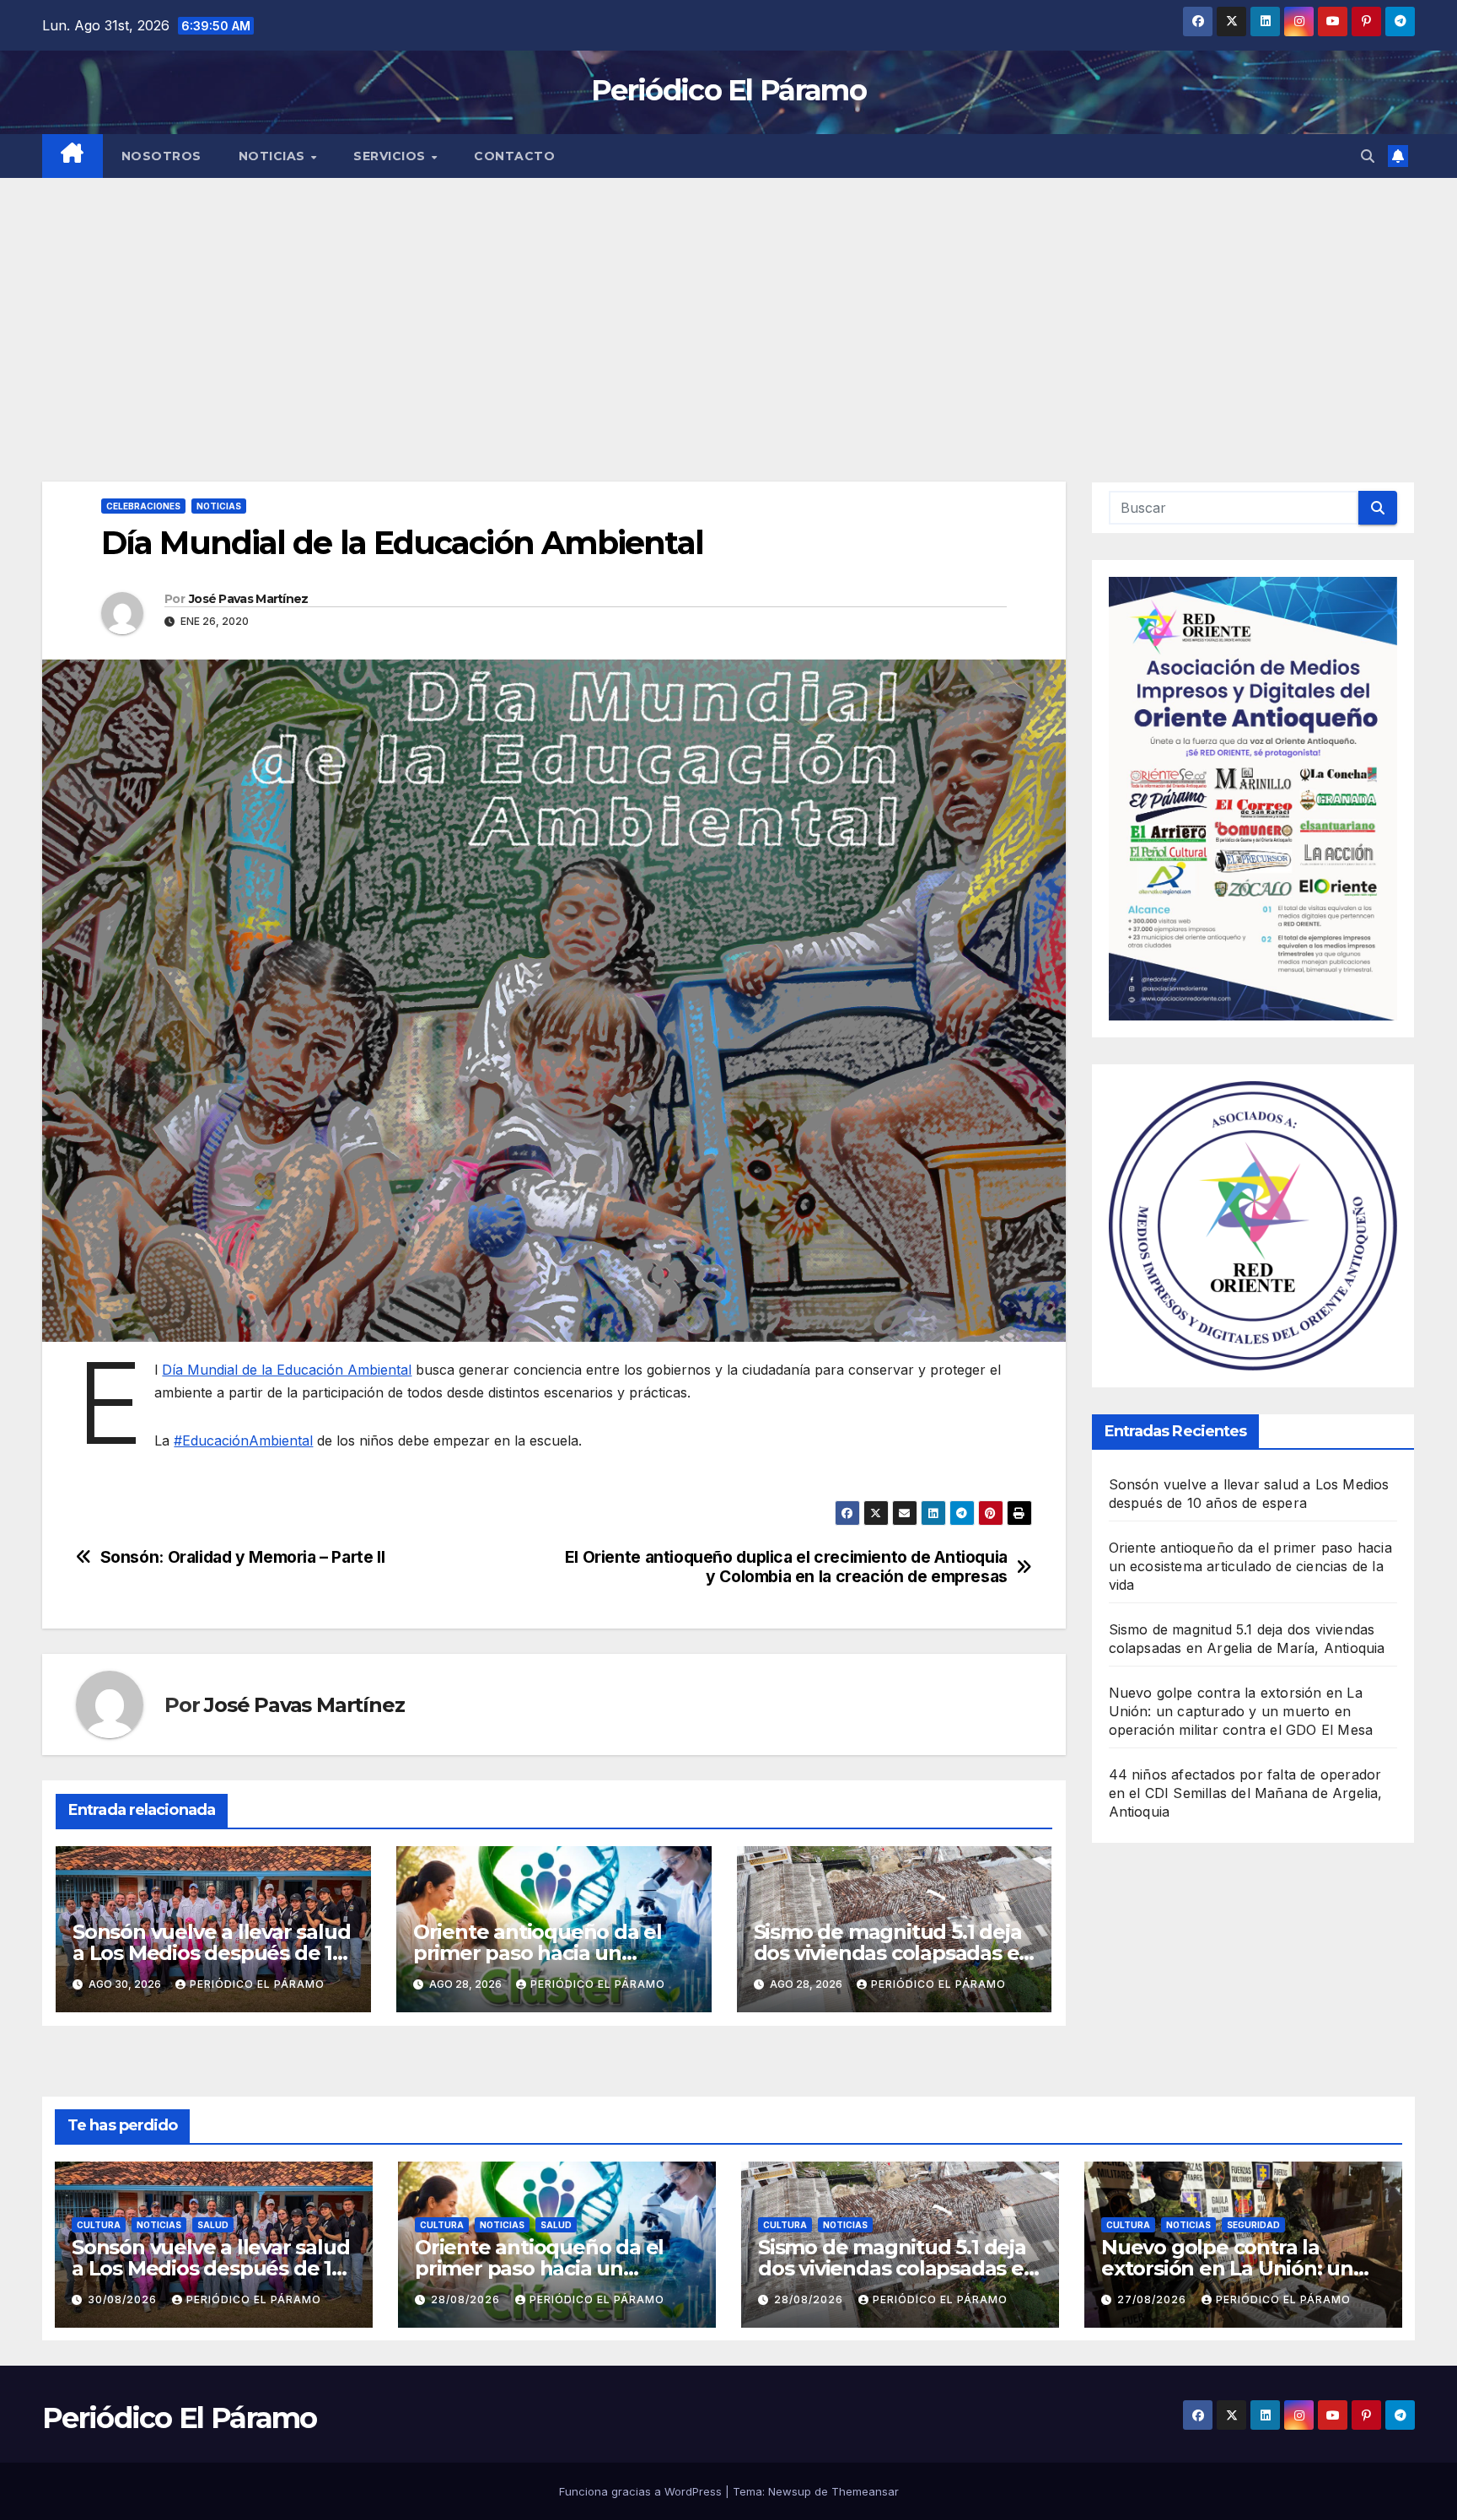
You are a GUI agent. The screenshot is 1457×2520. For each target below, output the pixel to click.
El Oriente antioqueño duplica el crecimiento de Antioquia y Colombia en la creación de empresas (786, 1567)
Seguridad (1253, 2225)
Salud (213, 2225)
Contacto (514, 156)
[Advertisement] (728, 304)
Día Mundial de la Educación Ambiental (287, 1370)
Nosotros (161, 156)
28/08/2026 (467, 2299)
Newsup (790, 2491)
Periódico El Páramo (728, 90)
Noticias (274, 156)
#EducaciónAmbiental (243, 1440)
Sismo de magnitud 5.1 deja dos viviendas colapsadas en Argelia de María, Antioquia (893, 1953)
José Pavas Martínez (249, 599)
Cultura (99, 2225)
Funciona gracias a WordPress (642, 2491)
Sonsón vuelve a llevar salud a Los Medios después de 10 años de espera (211, 1953)
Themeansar (865, 2491)
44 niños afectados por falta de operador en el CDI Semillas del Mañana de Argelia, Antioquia (1246, 1793)
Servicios (391, 156)
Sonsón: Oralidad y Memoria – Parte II (243, 1557)
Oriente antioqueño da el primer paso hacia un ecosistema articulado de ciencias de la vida (1250, 1566)
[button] (1368, 156)
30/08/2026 (124, 2299)
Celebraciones (143, 506)
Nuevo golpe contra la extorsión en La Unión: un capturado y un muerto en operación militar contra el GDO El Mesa (1241, 1711)
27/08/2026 (1153, 2299)
